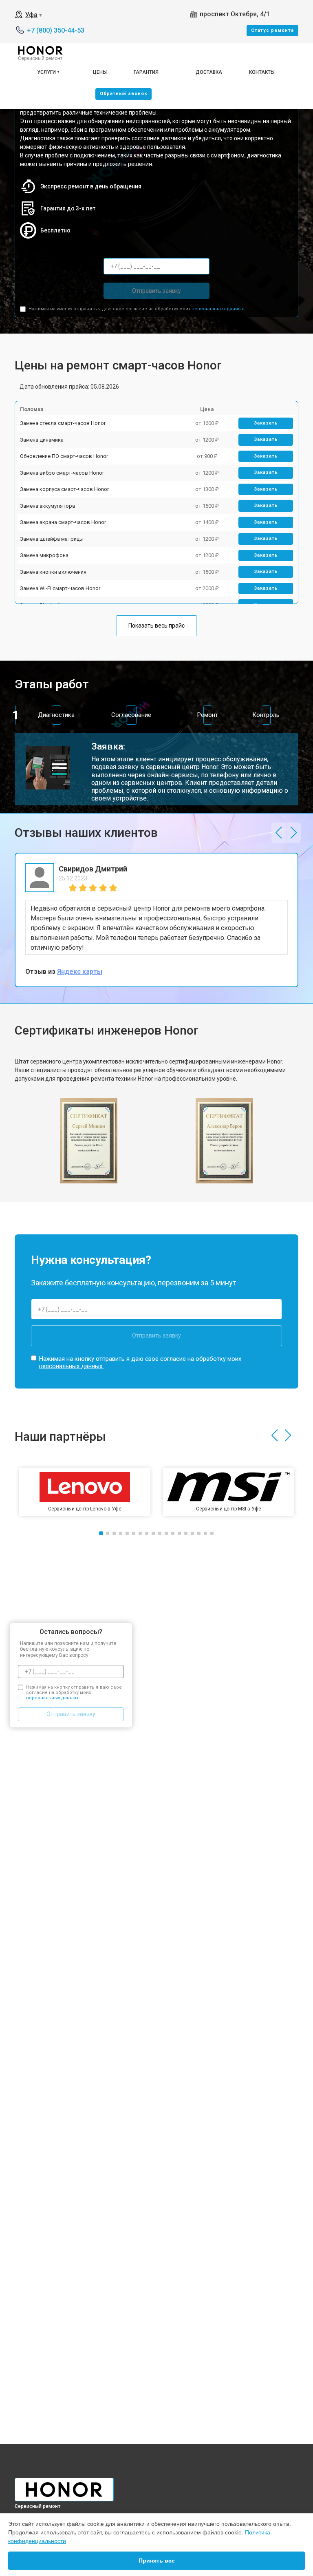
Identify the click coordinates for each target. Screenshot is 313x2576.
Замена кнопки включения (53, 572)
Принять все (157, 2561)
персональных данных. (218, 309)
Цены (100, 72)
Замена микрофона (44, 555)
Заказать (266, 423)
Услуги (46, 72)
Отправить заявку (156, 291)
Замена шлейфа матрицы (52, 539)
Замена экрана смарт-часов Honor (63, 522)
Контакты (262, 72)
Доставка (209, 72)
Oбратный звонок (123, 94)
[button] (279, 833)
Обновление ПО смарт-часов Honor (64, 456)
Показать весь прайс (156, 626)
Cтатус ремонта (272, 30)
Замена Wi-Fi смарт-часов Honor (60, 588)
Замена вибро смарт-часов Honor (62, 473)
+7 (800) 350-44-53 (56, 30)
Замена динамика (42, 440)
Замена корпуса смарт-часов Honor (64, 489)
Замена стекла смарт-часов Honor (63, 423)
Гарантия (146, 72)
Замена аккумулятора (47, 506)
